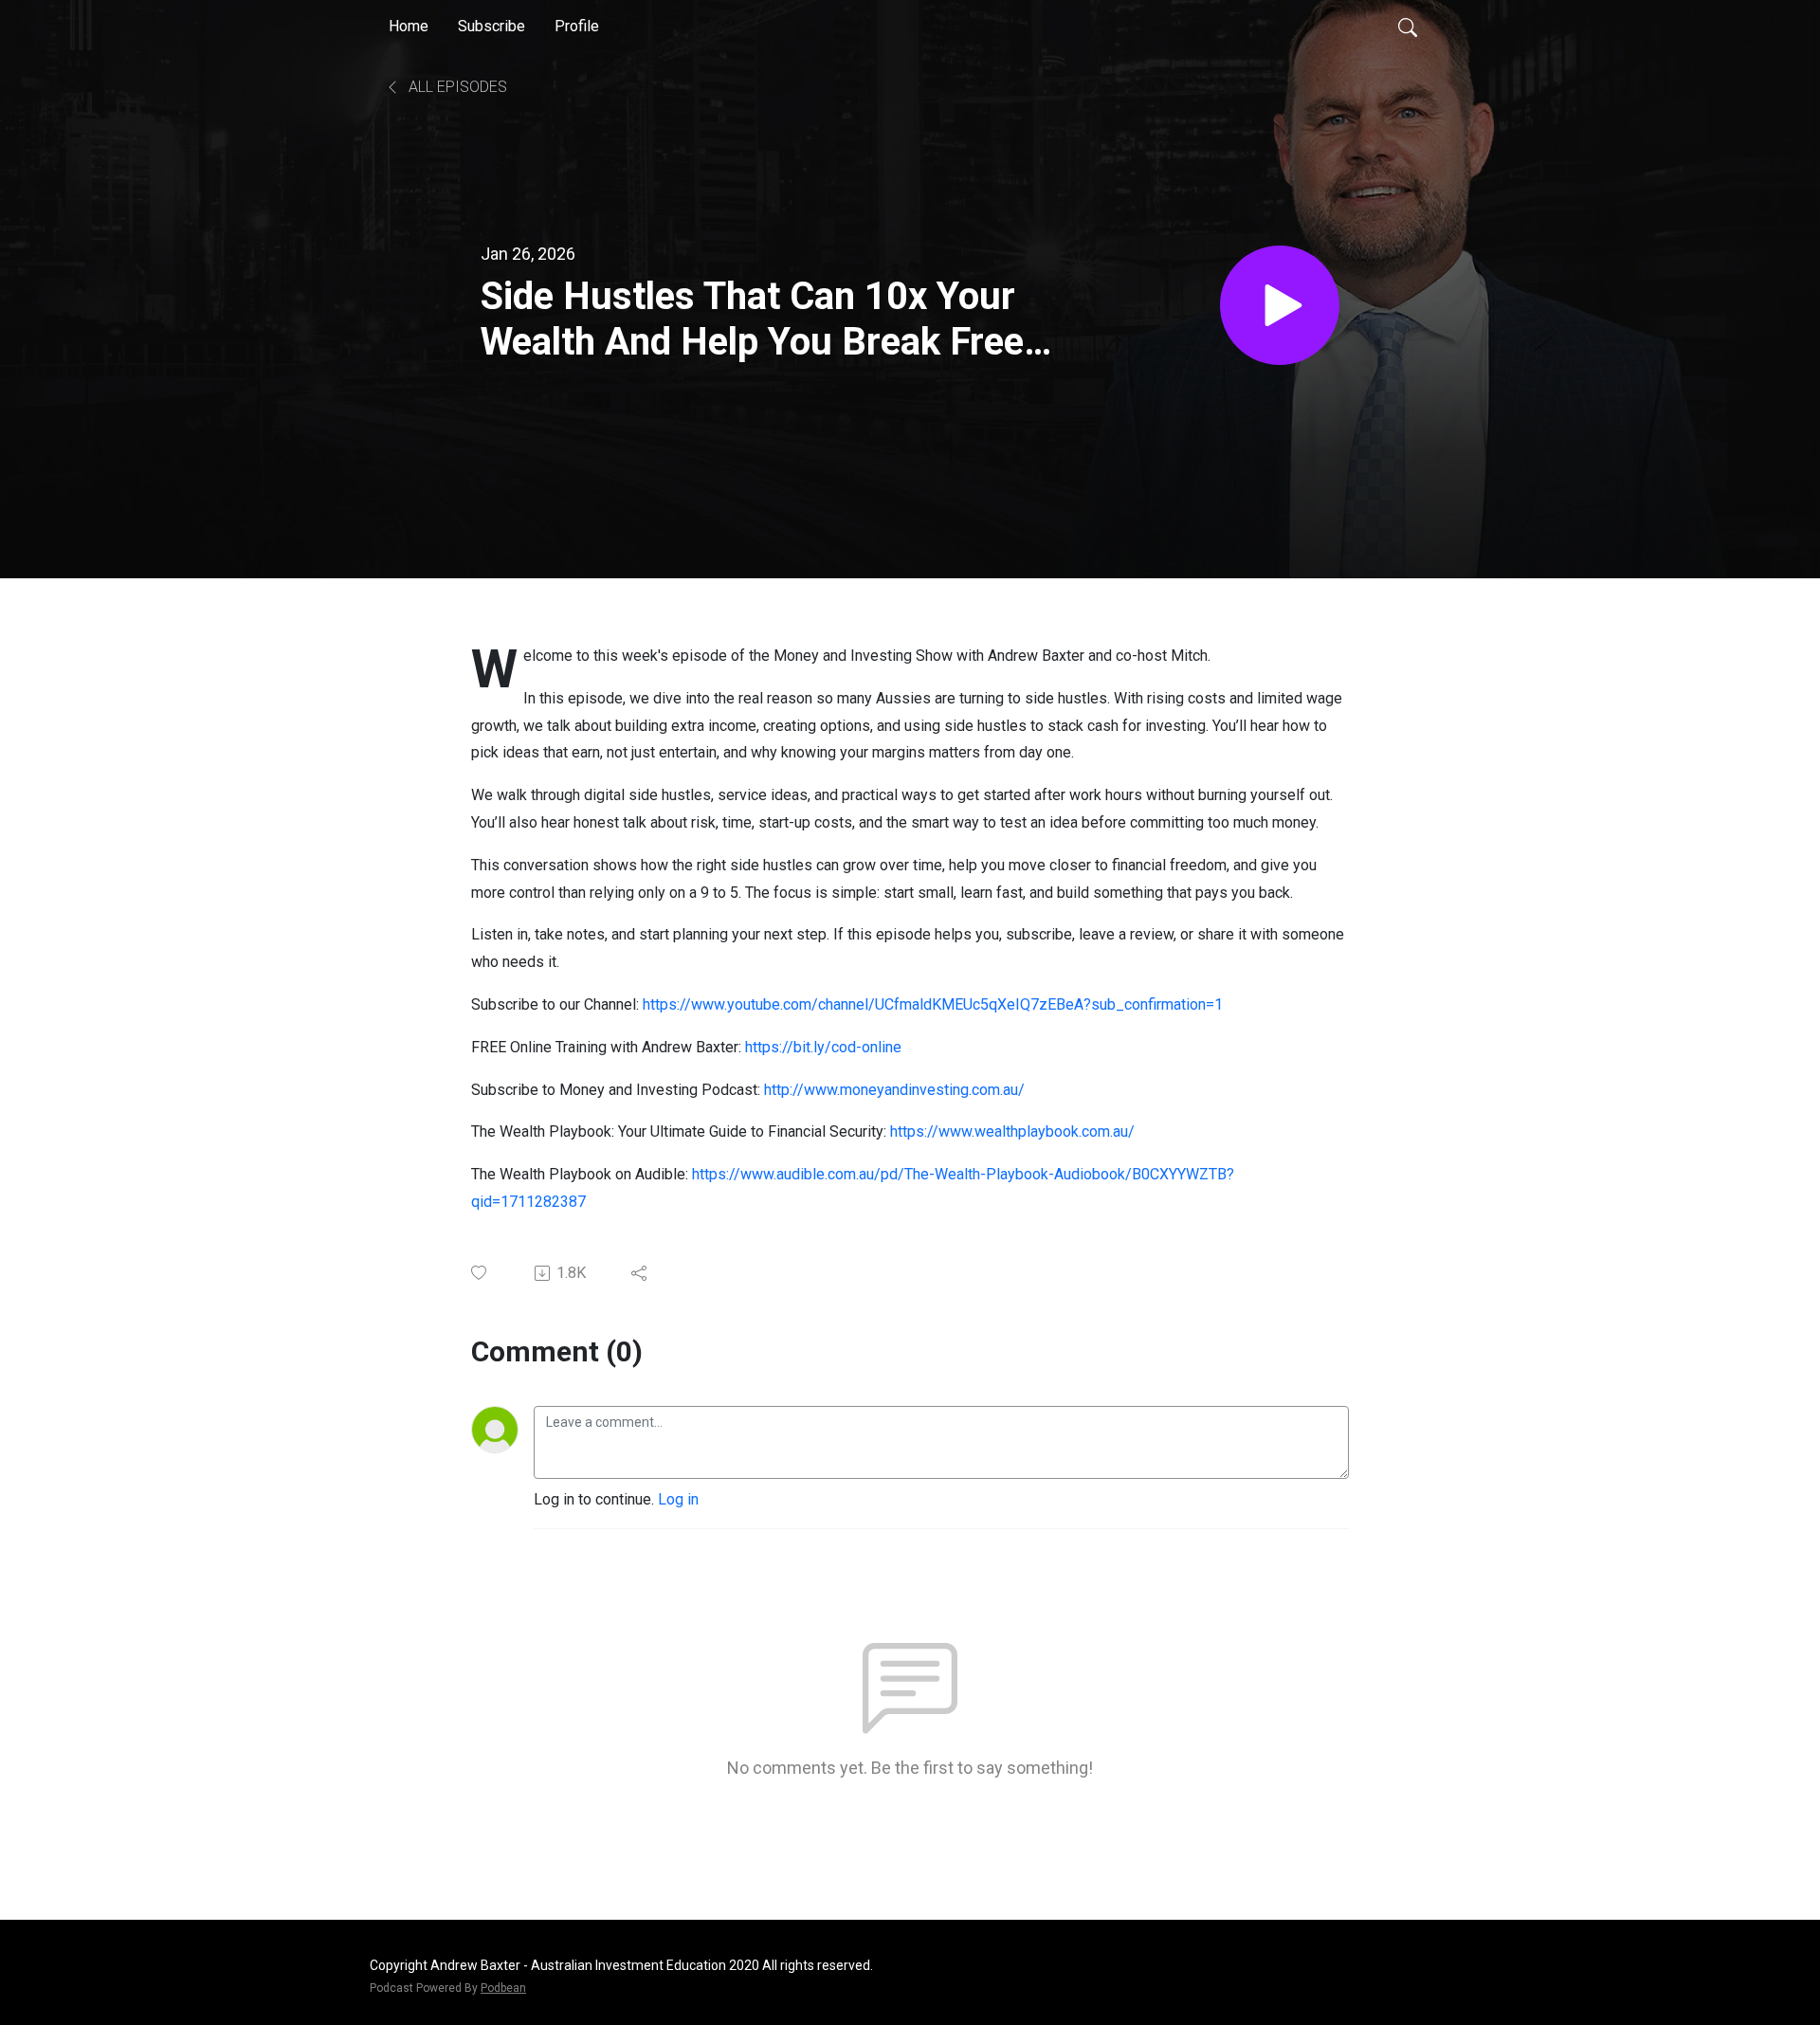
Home (409, 26)
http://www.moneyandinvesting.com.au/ (894, 1090)
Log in (678, 1499)
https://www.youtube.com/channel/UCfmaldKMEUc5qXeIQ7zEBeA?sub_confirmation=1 (933, 1004)
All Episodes (456, 87)
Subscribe (491, 26)
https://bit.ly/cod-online (825, 1047)
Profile (577, 26)
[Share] (640, 1273)
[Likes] (480, 1273)
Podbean (503, 1988)
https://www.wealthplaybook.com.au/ (1012, 1131)
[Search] (1408, 27)
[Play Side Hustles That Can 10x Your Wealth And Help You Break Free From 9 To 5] (1280, 305)
